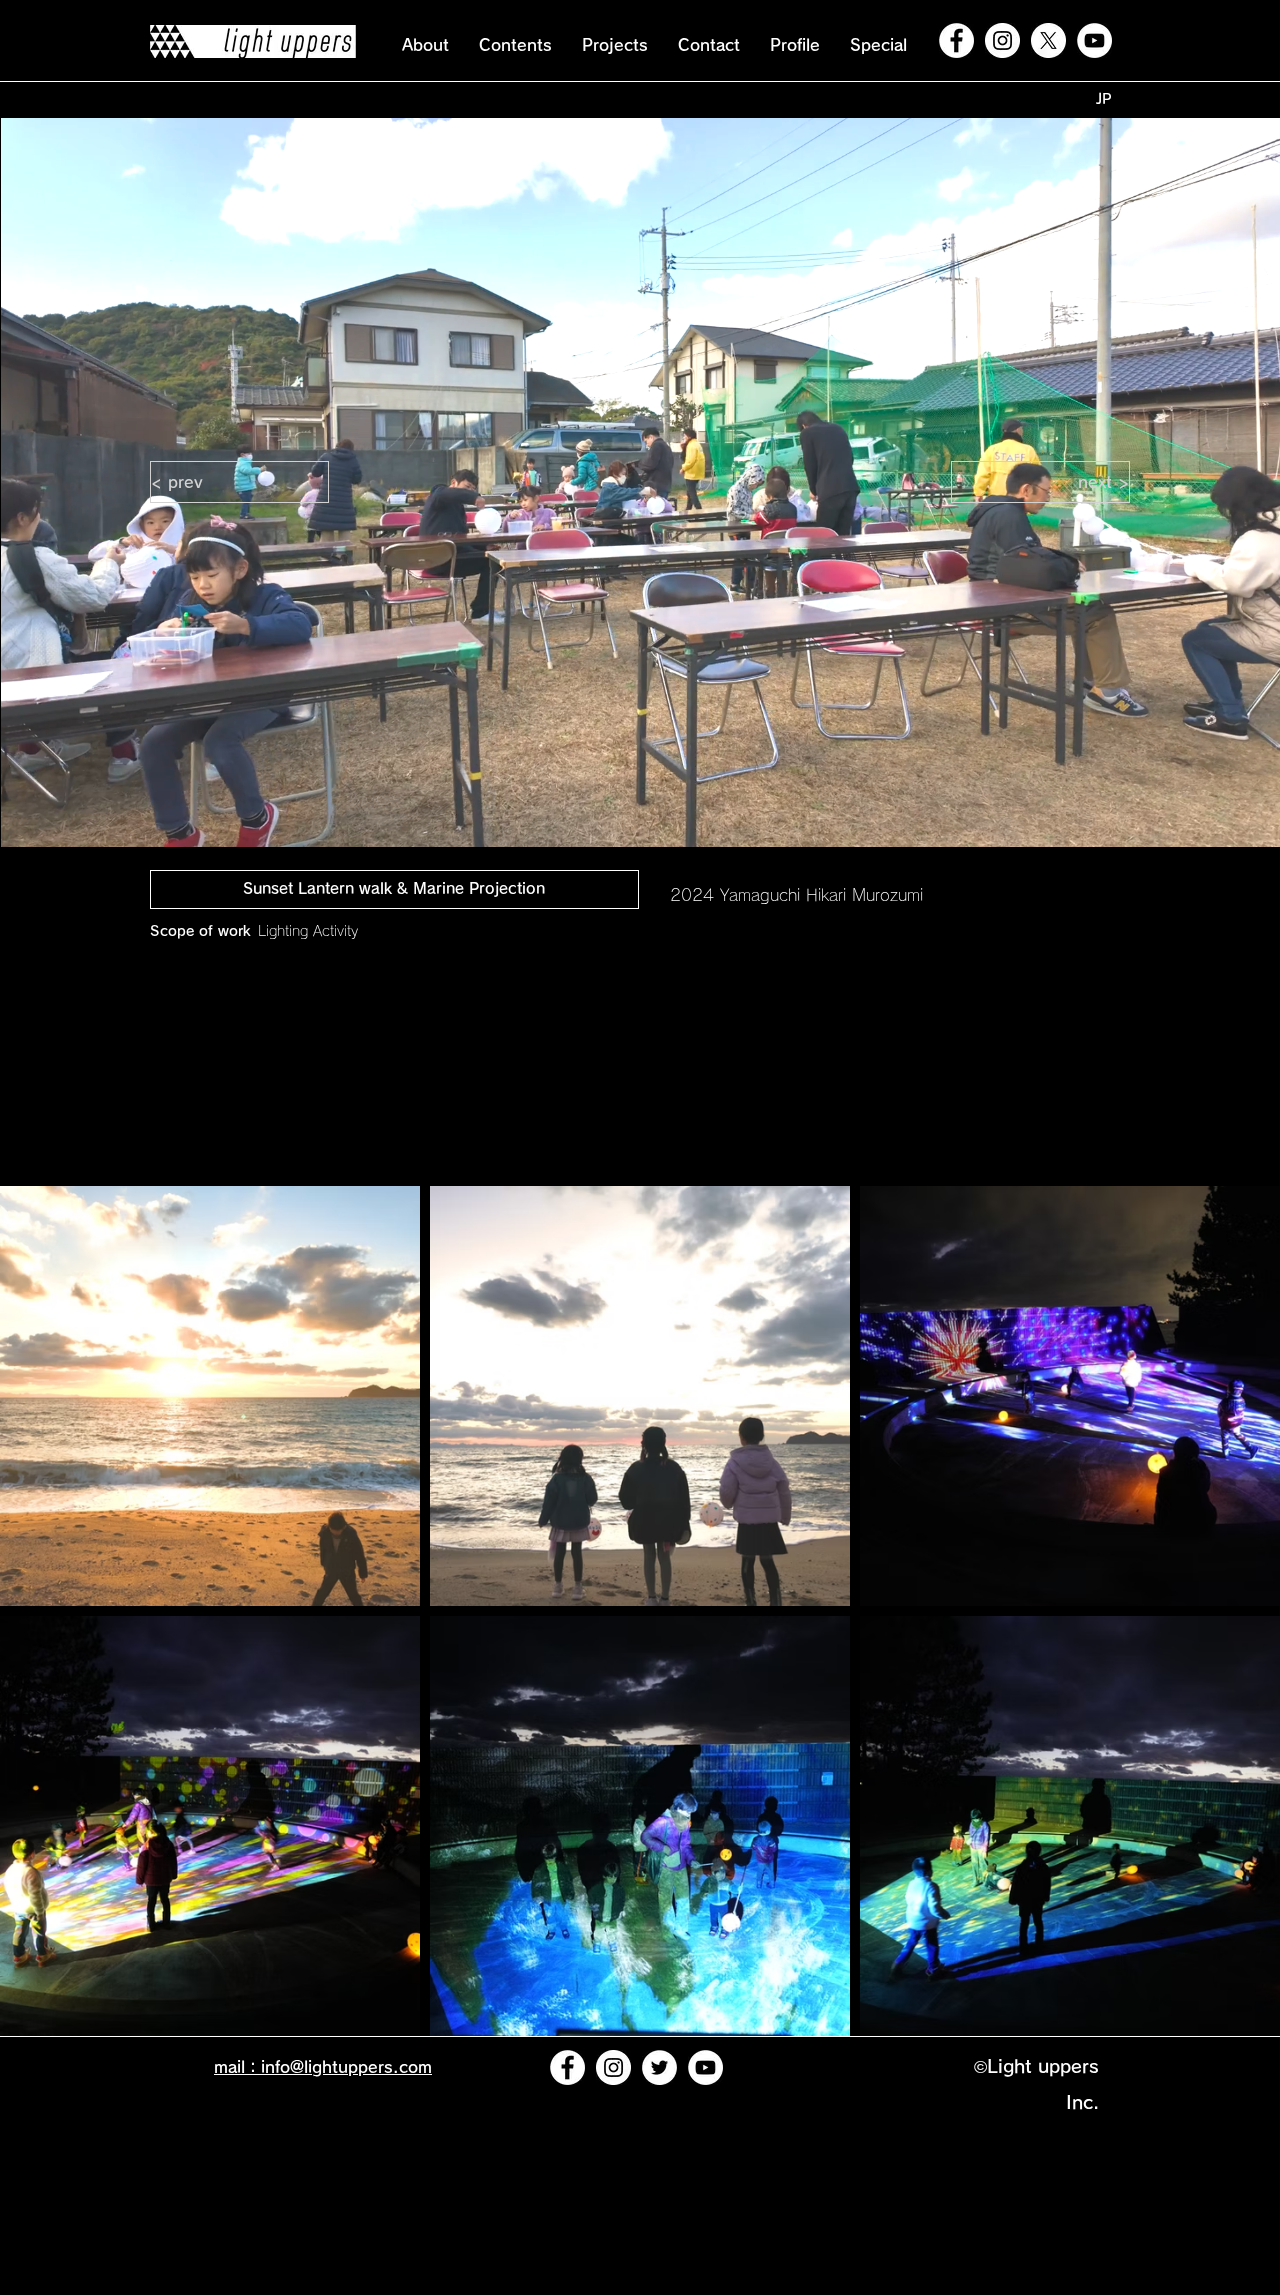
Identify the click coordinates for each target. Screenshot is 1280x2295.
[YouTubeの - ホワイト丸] (1094, 40)
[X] (1048, 40)
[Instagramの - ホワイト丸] (1002, 40)
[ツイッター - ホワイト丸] (659, 2067)
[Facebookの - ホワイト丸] (956, 40)
